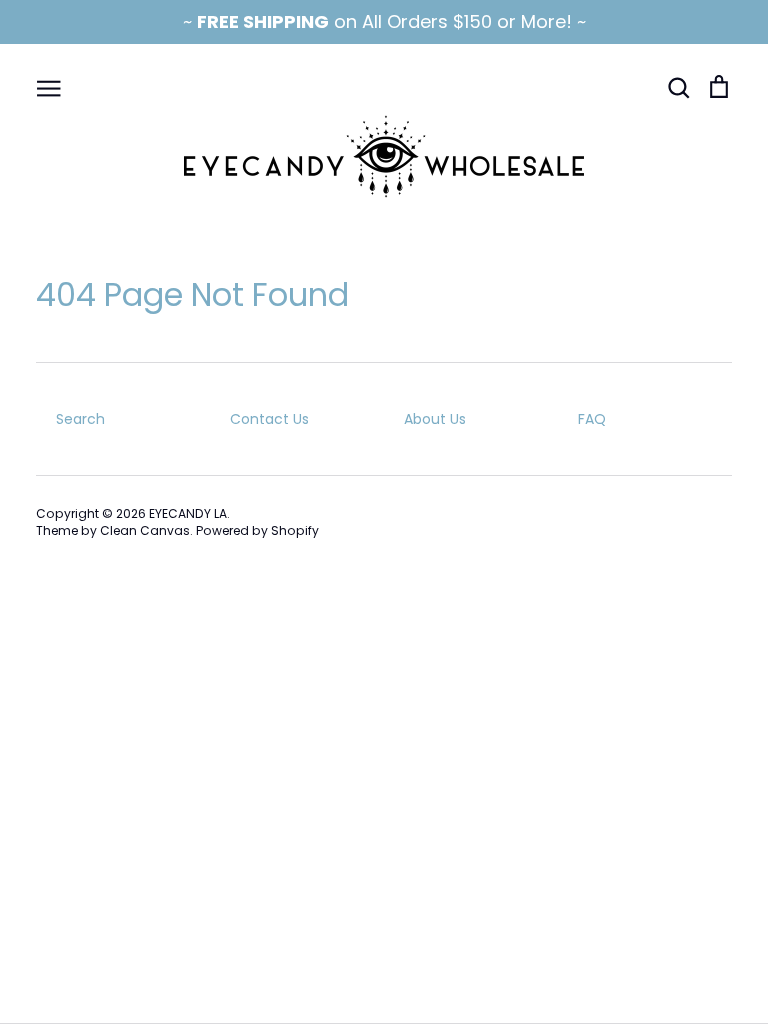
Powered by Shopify (257, 530)
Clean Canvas (145, 530)
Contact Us (269, 419)
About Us (435, 419)
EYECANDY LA (188, 513)
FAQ (592, 419)
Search (80, 419)
